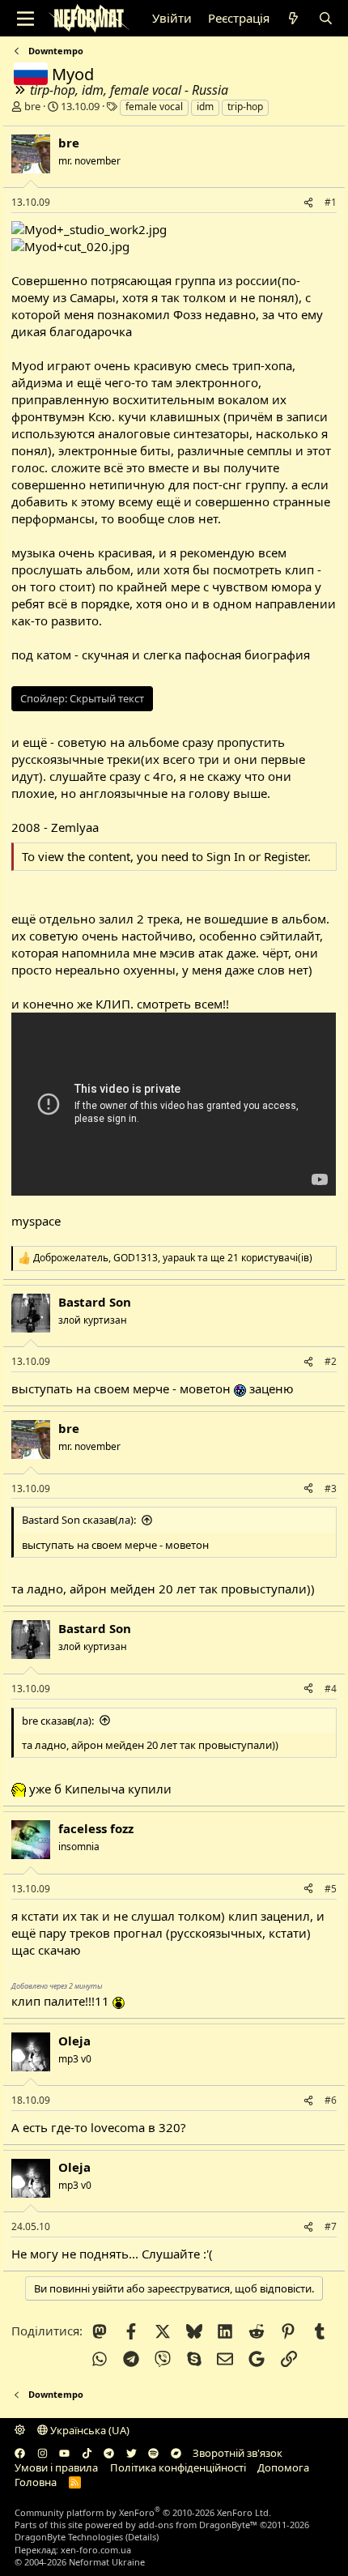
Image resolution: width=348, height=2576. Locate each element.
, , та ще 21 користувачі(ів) (173, 1258)
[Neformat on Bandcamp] (176, 2453)
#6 (331, 2100)
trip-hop (245, 107)
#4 (331, 1689)
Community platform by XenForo (143, 2512)
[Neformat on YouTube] (64, 2453)
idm (205, 107)
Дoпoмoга (283, 2467)
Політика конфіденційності (178, 2467)
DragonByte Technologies (69, 2537)
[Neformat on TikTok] (87, 2453)
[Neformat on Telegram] (109, 2453)
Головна (36, 2482)
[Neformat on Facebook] (20, 2453)
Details (142, 2537)
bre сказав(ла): (58, 1721)
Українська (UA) (89, 2430)
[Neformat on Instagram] (42, 2453)
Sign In (226, 856)
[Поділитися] (308, 203)
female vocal (154, 107)
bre (32, 106)
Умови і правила (56, 2467)
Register (286, 856)
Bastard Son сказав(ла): (79, 1520)
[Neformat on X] (132, 2453)
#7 (331, 2226)
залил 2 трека (139, 919)
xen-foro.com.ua (96, 2550)
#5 (331, 1889)
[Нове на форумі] (293, 18)
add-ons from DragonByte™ (198, 2525)
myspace (36, 1221)
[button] (20, 2430)
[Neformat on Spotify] (153, 2453)
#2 (331, 1361)
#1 (331, 202)
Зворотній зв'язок (238, 2453)
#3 (331, 1488)
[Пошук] (325, 18)
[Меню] (25, 19)
